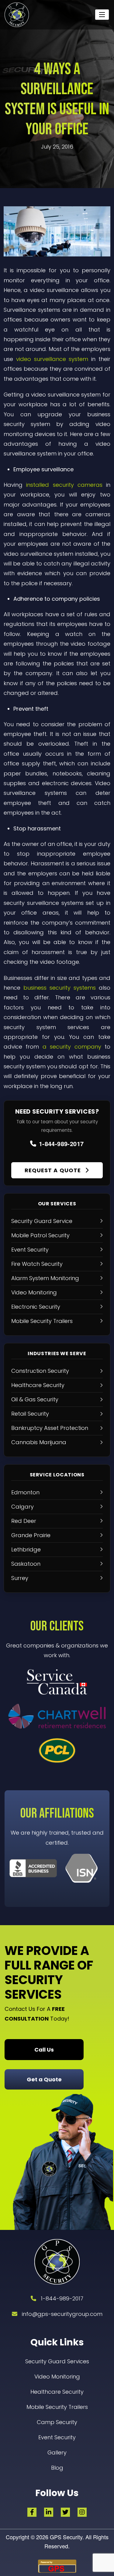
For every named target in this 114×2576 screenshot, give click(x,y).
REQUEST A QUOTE (54, 1170)
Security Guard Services (57, 2361)
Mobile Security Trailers (57, 2407)
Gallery (57, 2452)
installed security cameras (64, 485)
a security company (72, 1047)
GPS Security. (66, 2537)
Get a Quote (44, 2079)
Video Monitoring (57, 2377)
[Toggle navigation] (102, 15)
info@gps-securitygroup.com (62, 2314)
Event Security (57, 2437)
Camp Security (57, 2422)
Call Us (44, 2050)
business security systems (60, 988)
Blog (57, 2468)
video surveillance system (52, 359)
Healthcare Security (57, 2392)
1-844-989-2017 (61, 1144)
